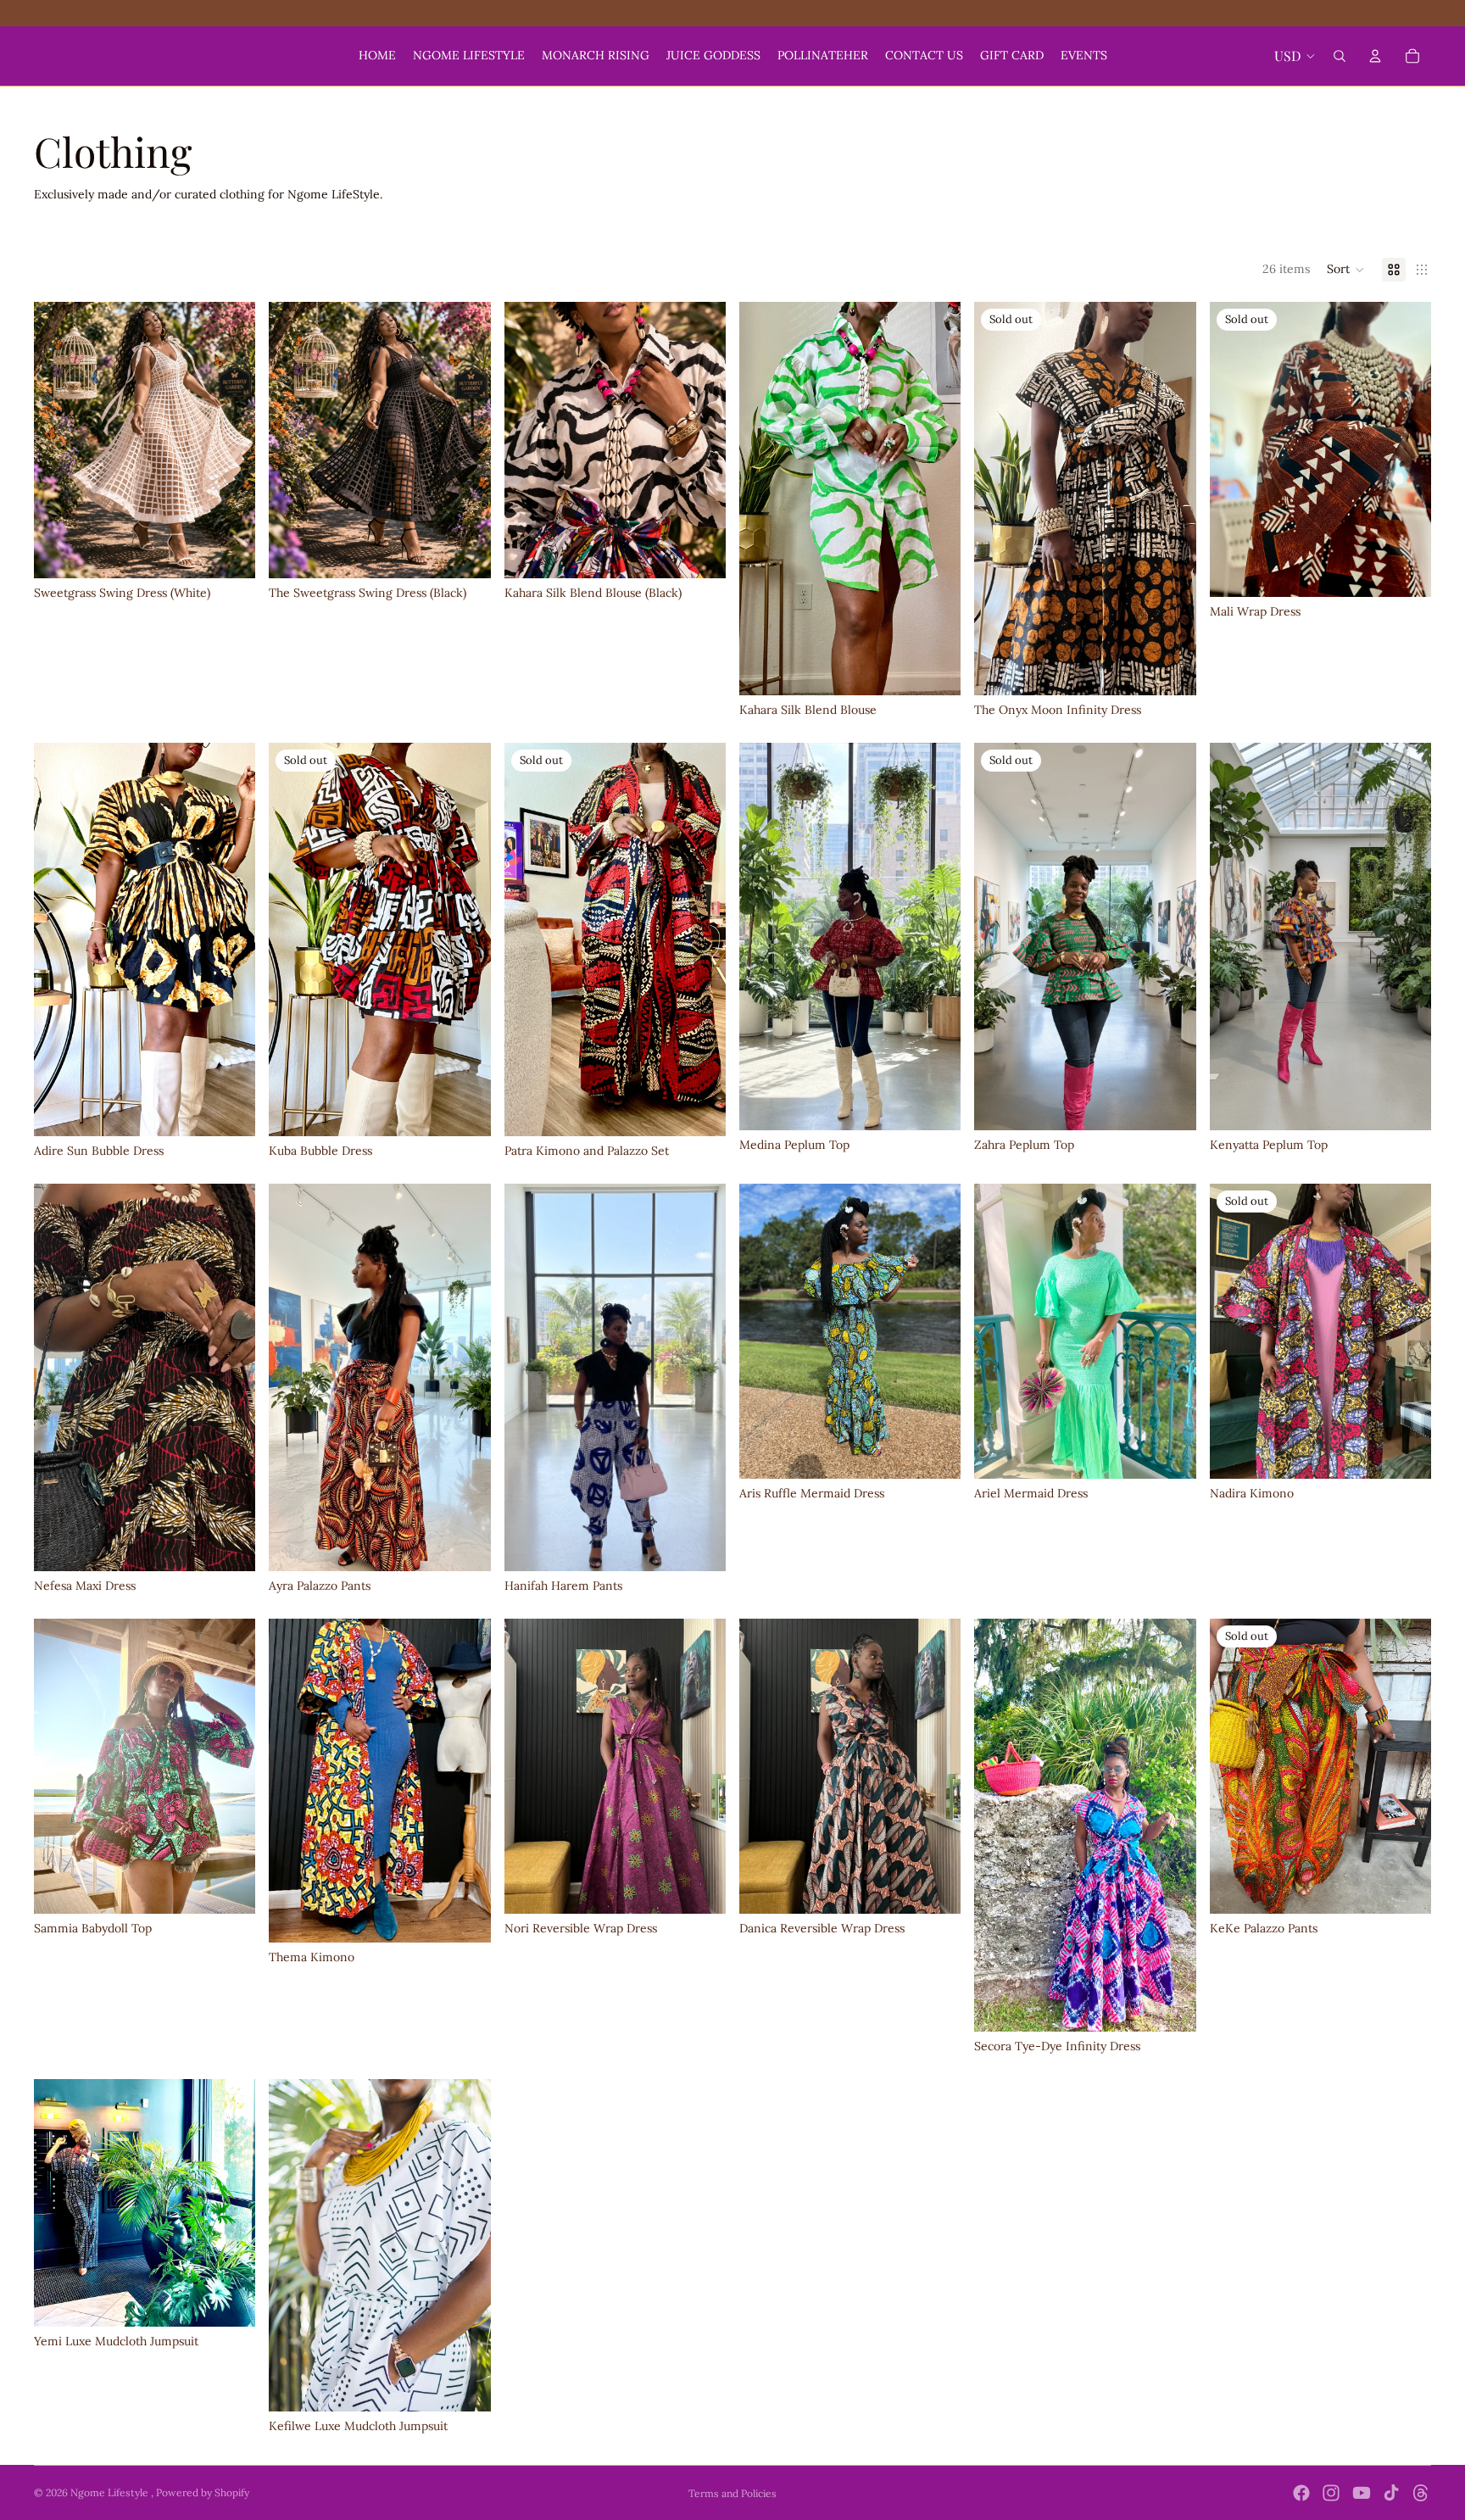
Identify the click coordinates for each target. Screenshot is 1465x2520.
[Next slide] (230, 440)
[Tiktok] (1391, 2493)
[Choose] (230, 553)
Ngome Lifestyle (111, 2492)
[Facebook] (1301, 2493)
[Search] (1340, 56)
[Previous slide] (59, 440)
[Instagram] (1331, 2493)
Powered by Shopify (203, 2492)
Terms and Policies (732, 2493)
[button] (1346, 270)
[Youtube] (1362, 2493)
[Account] (1375, 56)
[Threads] (1421, 2493)
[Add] (230, 1111)
